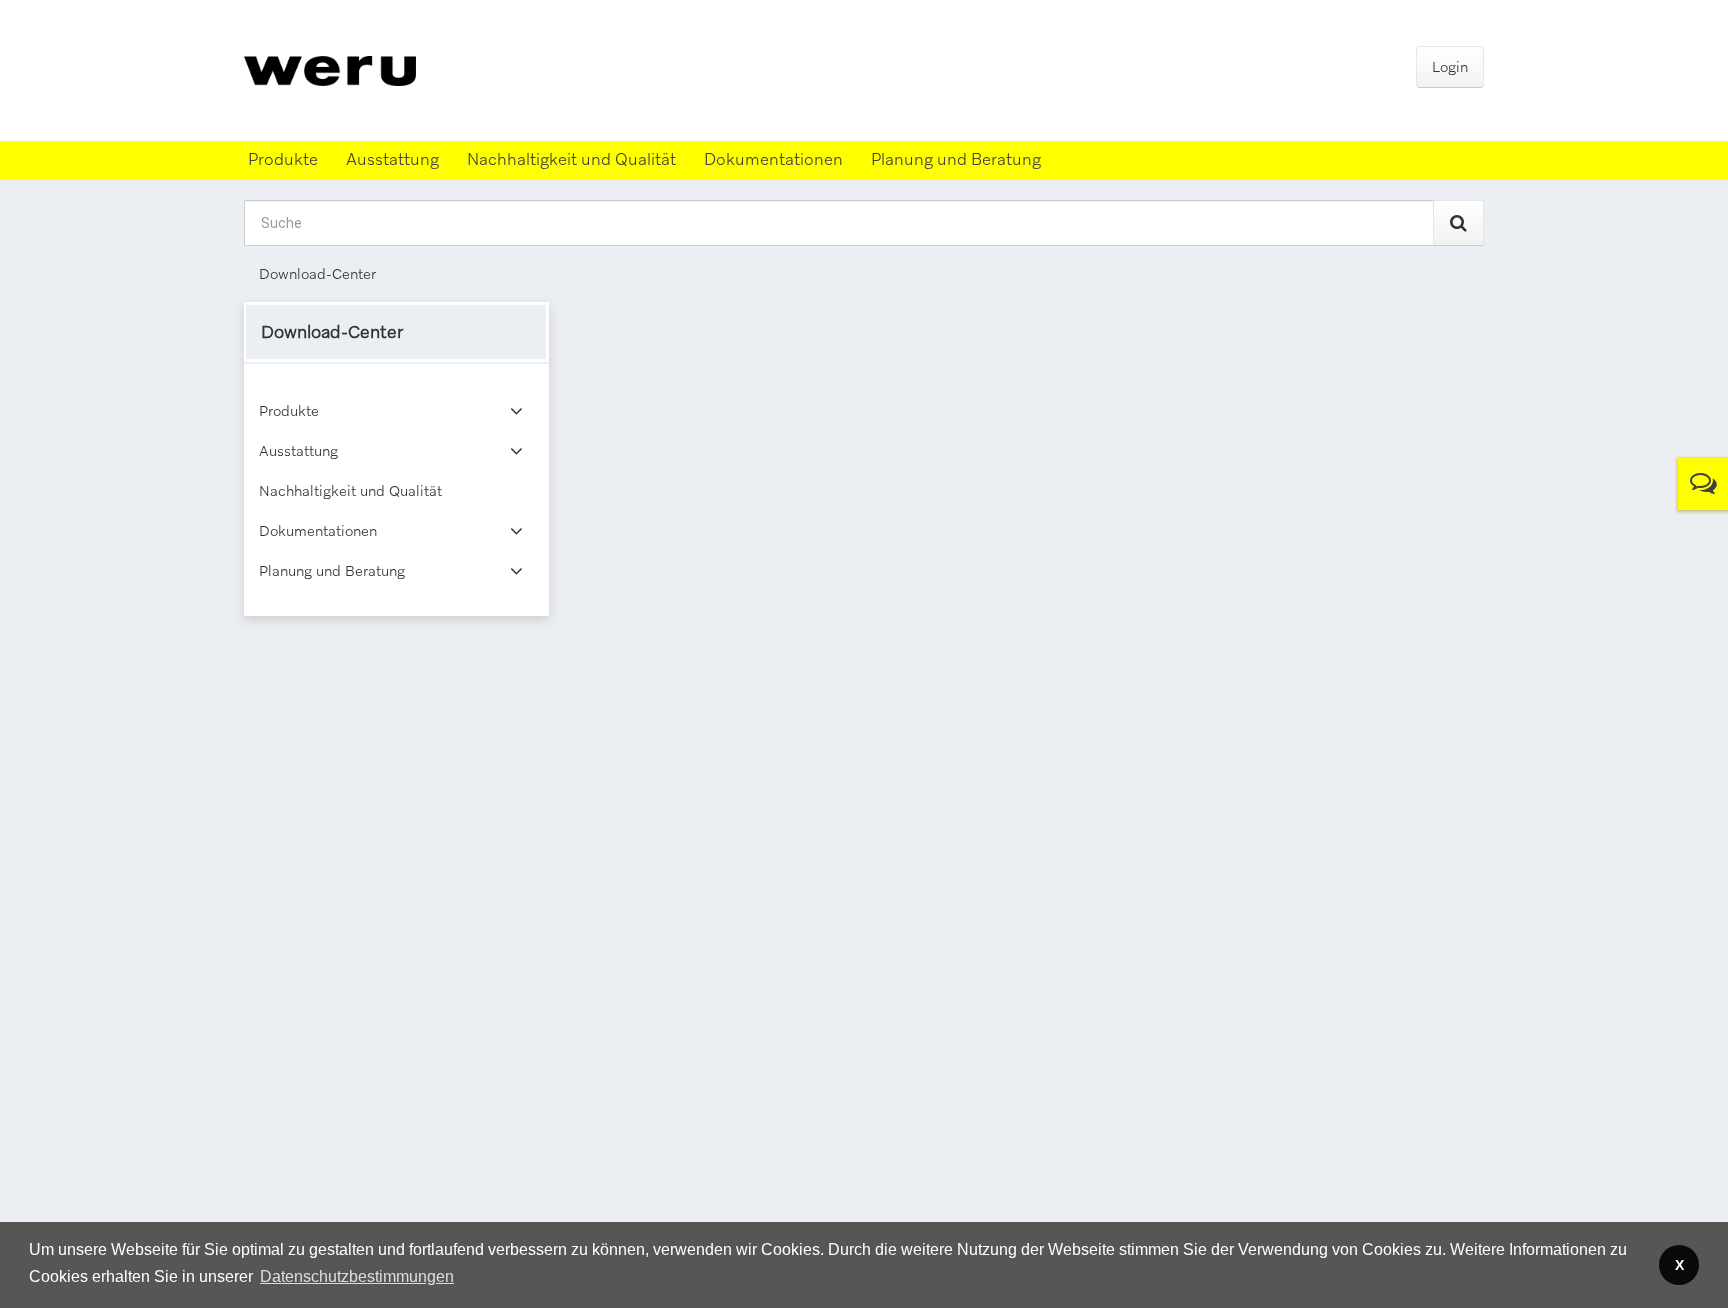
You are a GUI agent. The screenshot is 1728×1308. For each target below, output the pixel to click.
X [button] (1679, 1265)
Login (1450, 67)
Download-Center (317, 274)
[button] (357, 1277)
